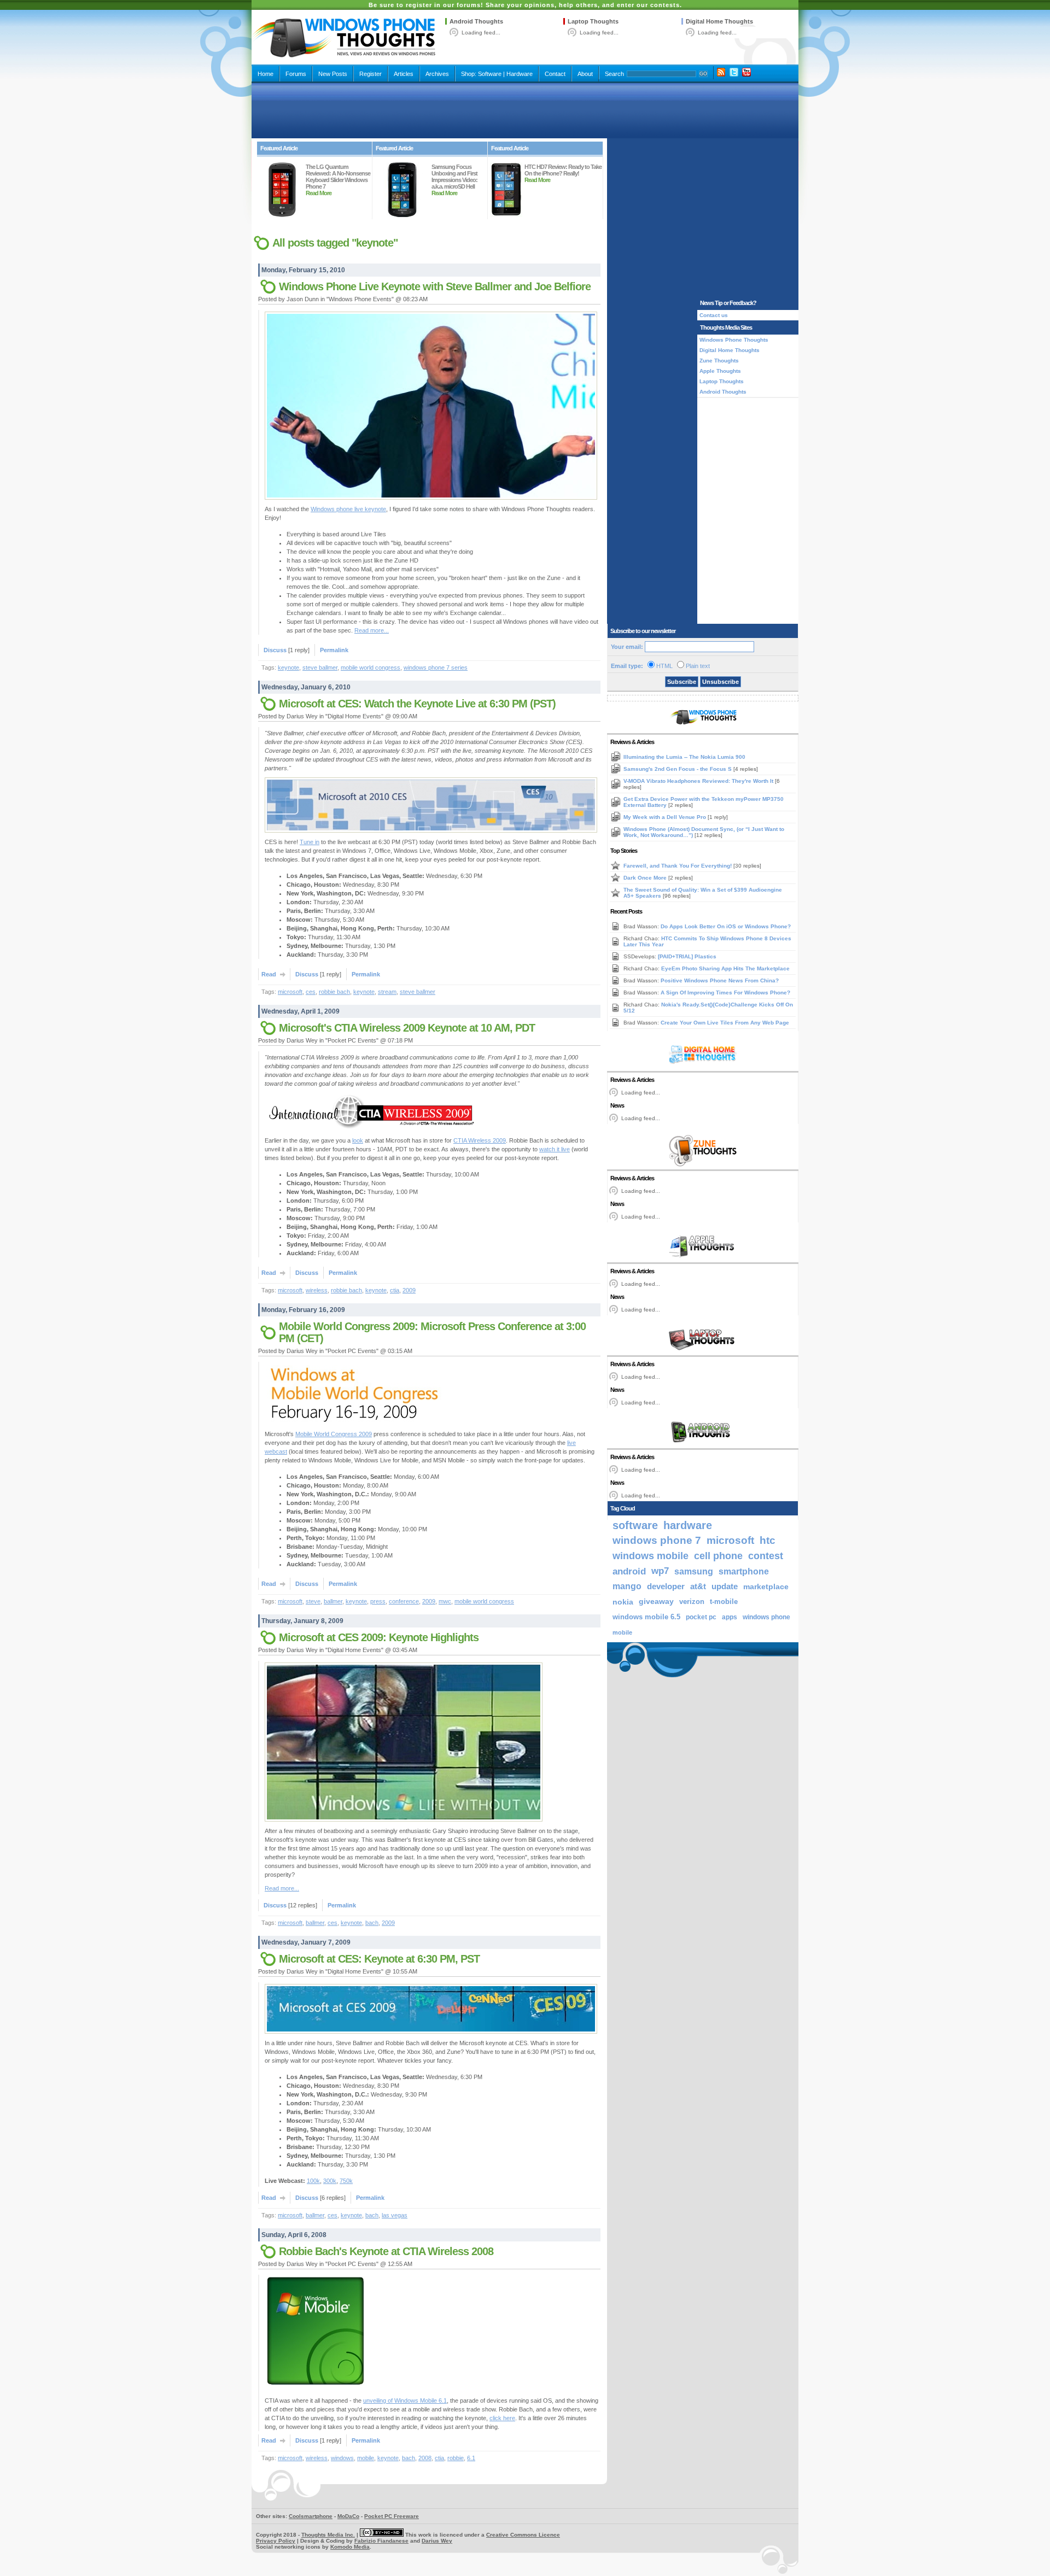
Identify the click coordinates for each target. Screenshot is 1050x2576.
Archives (437, 74)
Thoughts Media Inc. (328, 2535)
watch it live (555, 1149)
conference (404, 1601)
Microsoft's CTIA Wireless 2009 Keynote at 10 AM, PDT (407, 1028)
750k (346, 2181)
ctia (395, 1290)
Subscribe (682, 682)
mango (627, 1586)
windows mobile (651, 1556)
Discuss (275, 650)
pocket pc (701, 1617)
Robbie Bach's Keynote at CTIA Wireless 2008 (386, 2251)
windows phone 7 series (436, 668)
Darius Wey (437, 2541)
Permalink (334, 650)
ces (311, 992)
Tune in (310, 842)
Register (371, 74)
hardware (688, 1525)
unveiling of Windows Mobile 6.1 (405, 2401)
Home (266, 74)
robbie (456, 2458)
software (635, 1525)
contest (766, 1556)
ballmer (333, 1601)
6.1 (471, 2458)
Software (490, 74)
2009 (409, 1290)
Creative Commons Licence (523, 2535)
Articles (404, 74)
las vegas (395, 2215)
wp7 (660, 1571)
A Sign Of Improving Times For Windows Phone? (725, 993)
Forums (296, 74)
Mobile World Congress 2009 (334, 1434)
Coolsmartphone (311, 2516)
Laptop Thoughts (593, 21)
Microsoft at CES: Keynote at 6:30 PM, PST (379, 1959)
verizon (692, 1602)
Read (269, 974)
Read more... (372, 630)
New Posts (333, 74)
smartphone (744, 1571)
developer (666, 1586)
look (358, 1140)
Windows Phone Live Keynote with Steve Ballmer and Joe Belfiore (435, 286)
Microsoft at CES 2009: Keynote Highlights (379, 1637)
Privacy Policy (276, 2541)
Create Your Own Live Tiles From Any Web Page (725, 1023)
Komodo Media (350, 2547)
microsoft (290, 992)
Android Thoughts (476, 21)
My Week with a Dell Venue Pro (666, 817)
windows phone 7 (657, 1540)
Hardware (520, 74)
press (378, 1601)
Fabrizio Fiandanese (381, 2541)
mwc (445, 1601)
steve (313, 1601)
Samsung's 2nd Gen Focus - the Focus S (678, 769)
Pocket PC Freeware (392, 2516)
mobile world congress (371, 668)
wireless (317, 1290)
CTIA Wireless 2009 (480, 1140)
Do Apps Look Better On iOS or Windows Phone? (726, 926)
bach (372, 1923)
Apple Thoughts (720, 371)
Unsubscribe (721, 682)
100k (313, 2181)
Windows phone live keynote (348, 509)
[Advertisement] (525, 110)
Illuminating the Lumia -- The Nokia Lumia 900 (684, 757)
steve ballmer (320, 668)
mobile (366, 2458)
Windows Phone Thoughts (734, 340)
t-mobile (724, 1602)
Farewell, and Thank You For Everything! (678, 866)
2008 (425, 2458)
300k (330, 2181)
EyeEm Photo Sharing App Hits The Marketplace (725, 968)
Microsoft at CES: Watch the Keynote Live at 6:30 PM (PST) (417, 704)
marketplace (766, 1586)
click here (502, 2418)
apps (730, 1617)
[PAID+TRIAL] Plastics (687, 956)
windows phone (766, 1617)
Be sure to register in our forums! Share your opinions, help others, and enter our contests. (525, 5)
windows (342, 2458)
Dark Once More (646, 878)
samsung (694, 1571)
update (725, 1586)
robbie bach (334, 992)
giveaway (656, 1602)
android (629, 1571)
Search (614, 74)
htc (768, 1540)
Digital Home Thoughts (719, 21)
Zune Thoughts (719, 361)
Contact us (714, 315)
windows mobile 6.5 (646, 1617)
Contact (555, 74)
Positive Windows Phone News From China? (720, 980)
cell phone (718, 1556)
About (585, 74)
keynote (288, 668)
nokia (623, 1602)
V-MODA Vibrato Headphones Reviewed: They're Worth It (699, 781)
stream (387, 992)
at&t (698, 1586)
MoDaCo (348, 2516)
